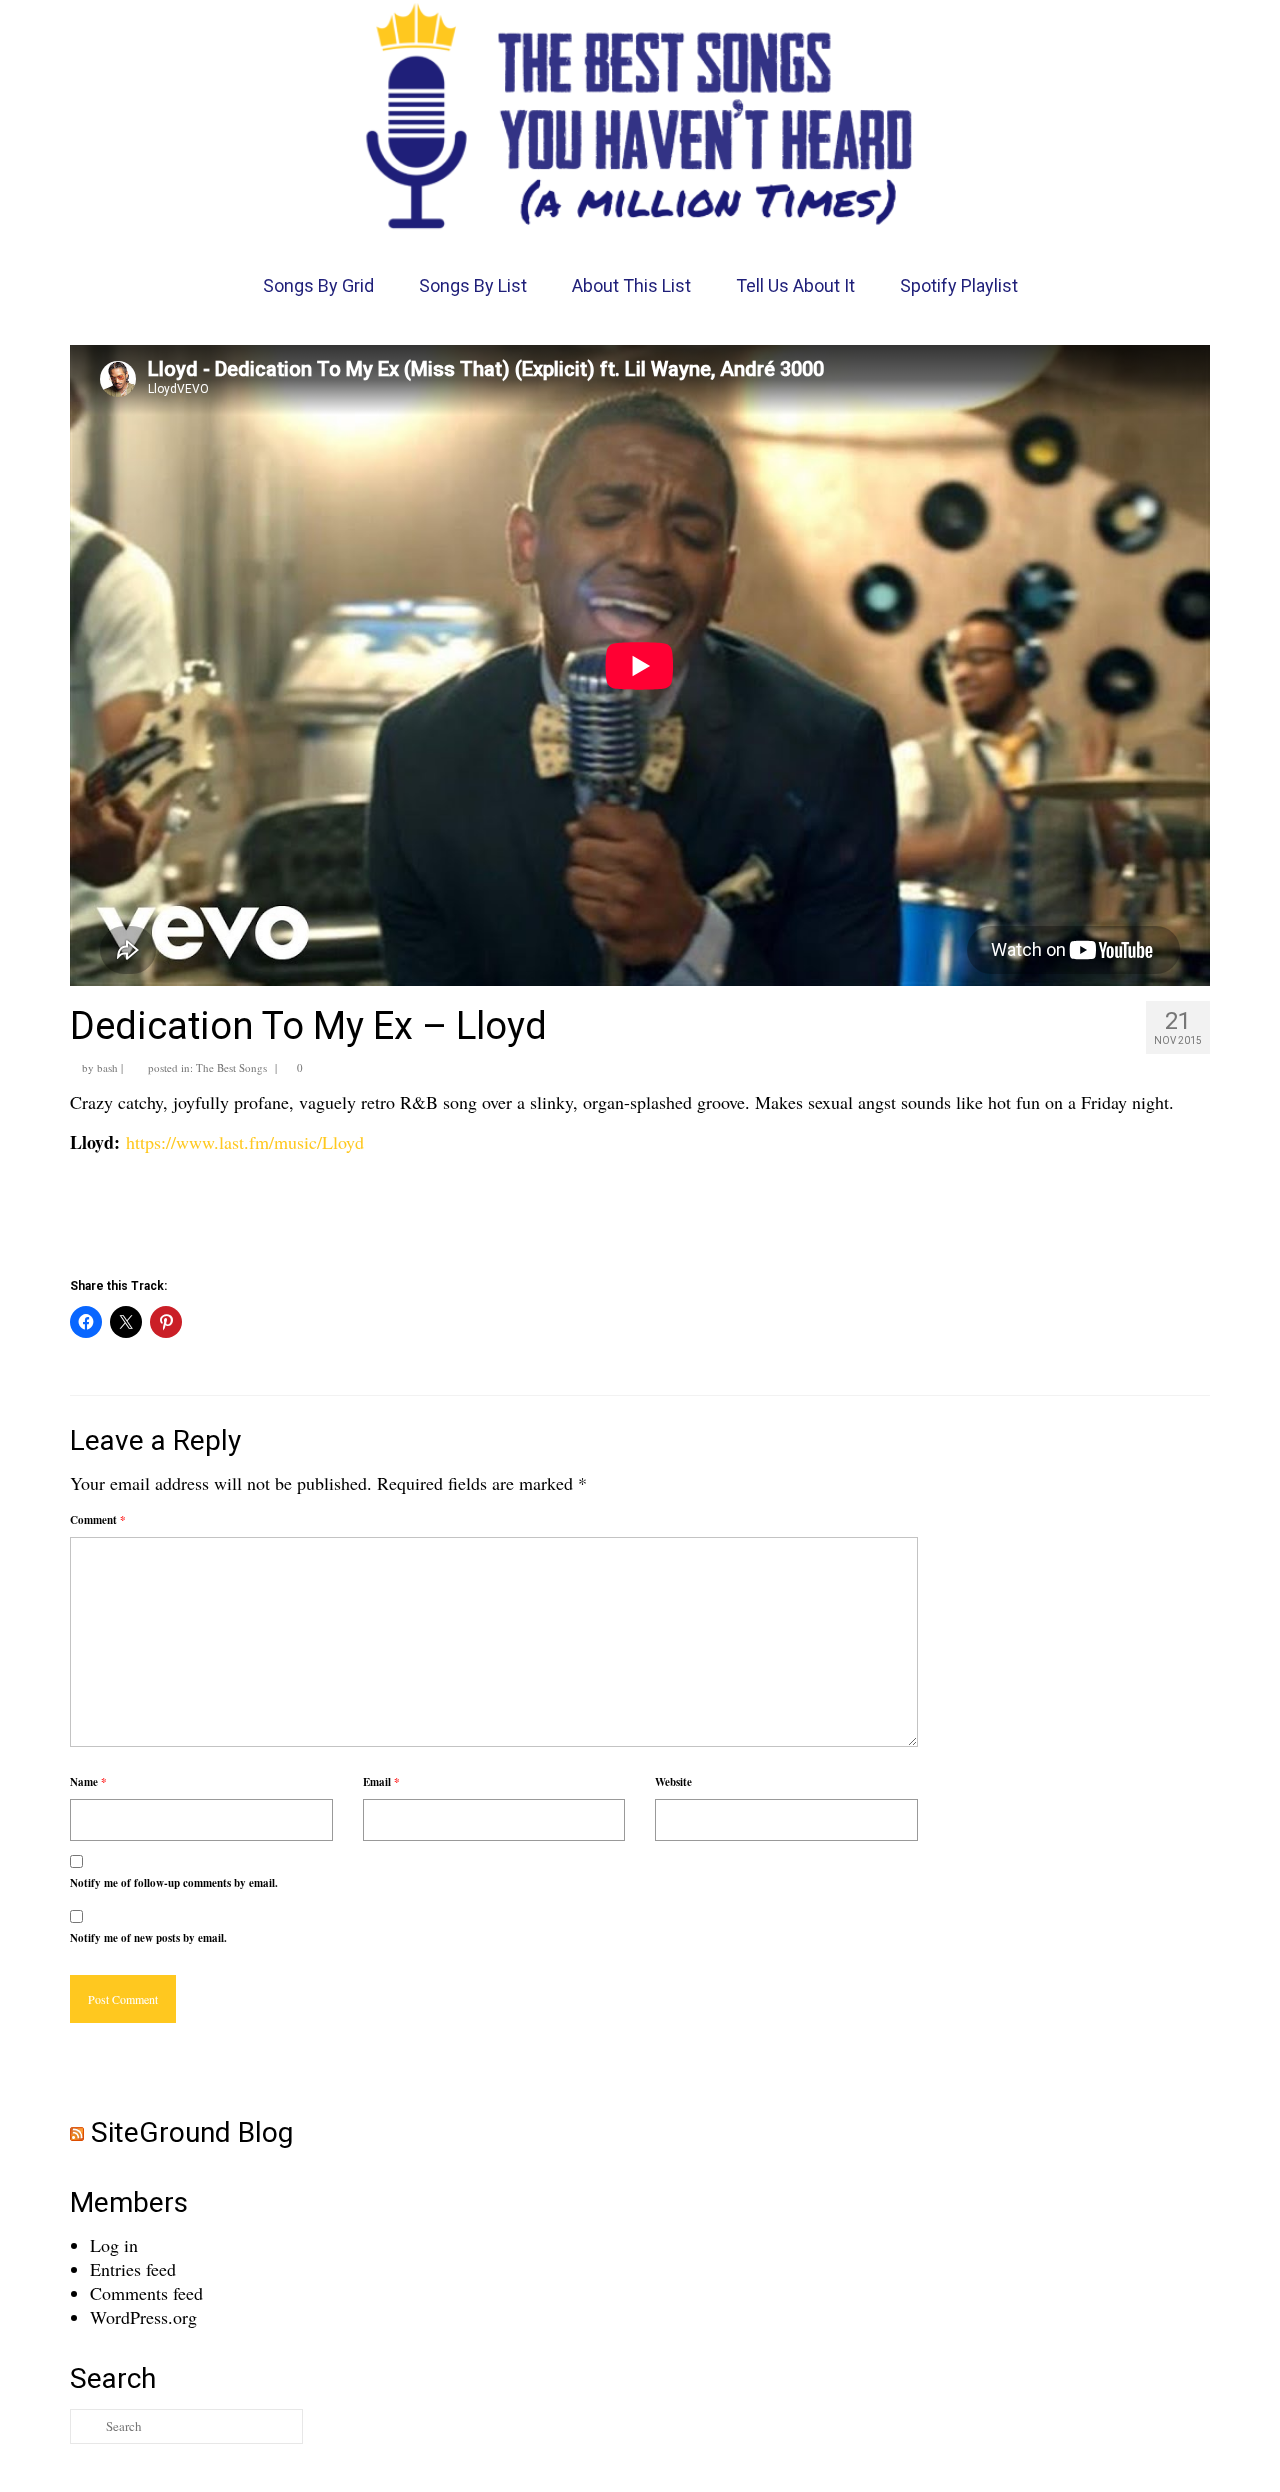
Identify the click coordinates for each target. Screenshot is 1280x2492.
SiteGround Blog (192, 2132)
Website (673, 1782)
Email (381, 1782)
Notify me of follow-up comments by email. (174, 1883)
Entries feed (133, 2269)
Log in (114, 2245)
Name (88, 1782)
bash (107, 1067)
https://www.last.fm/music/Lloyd (245, 1142)
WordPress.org (143, 2317)
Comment (98, 1520)
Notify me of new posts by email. (148, 1938)
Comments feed (146, 2293)
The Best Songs (231, 1067)
